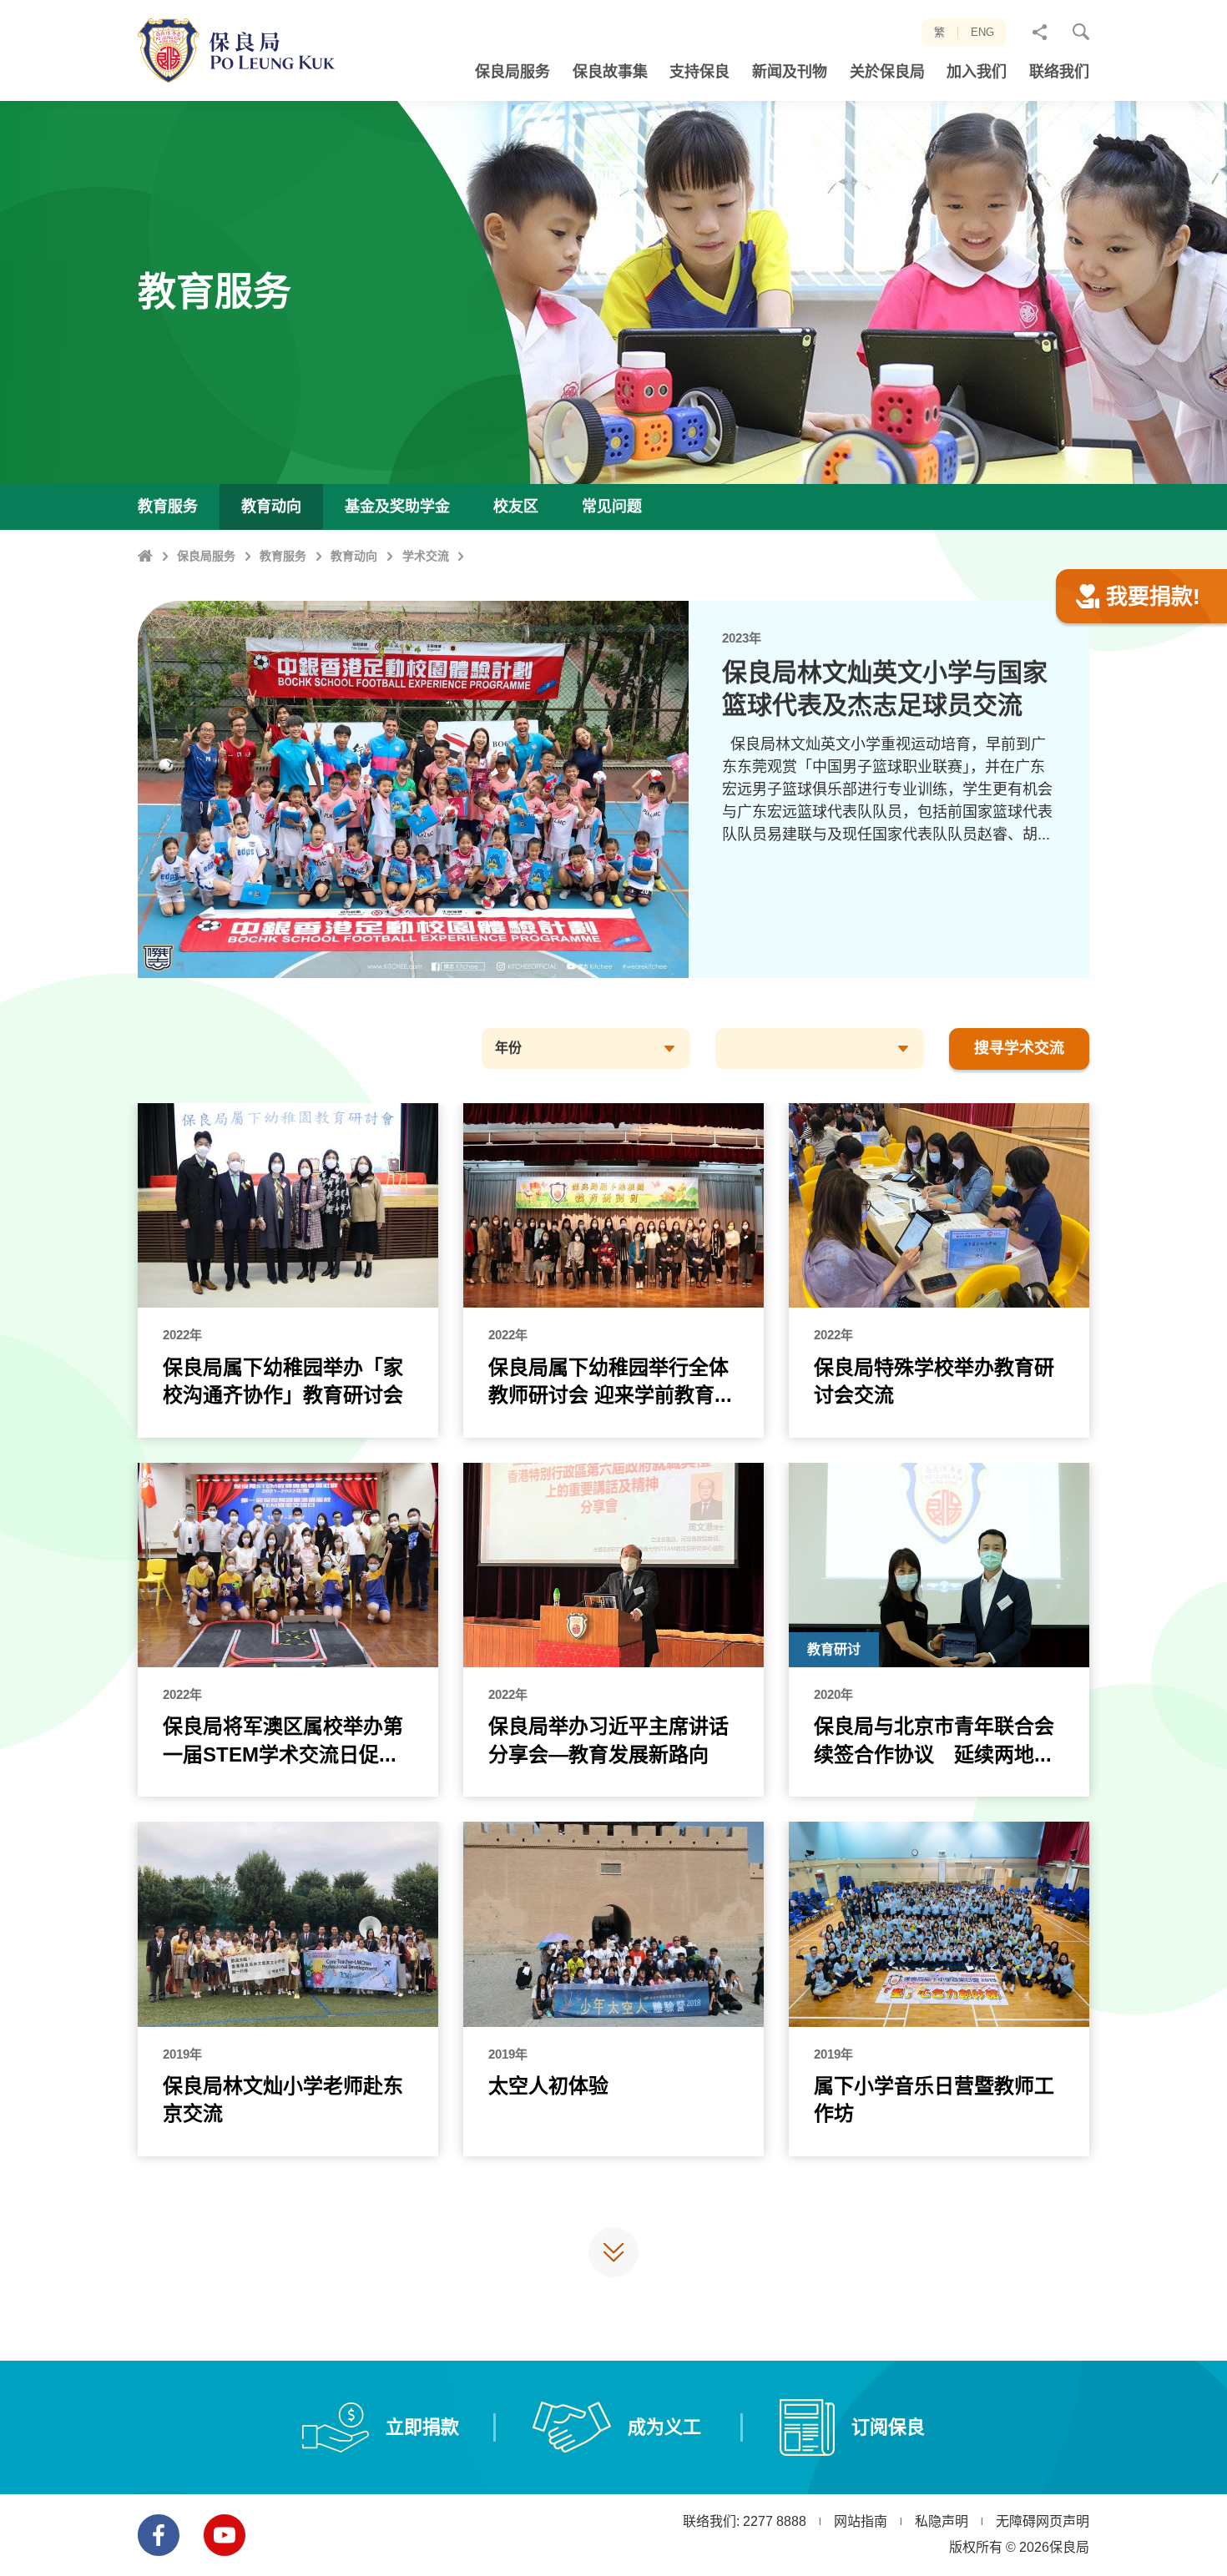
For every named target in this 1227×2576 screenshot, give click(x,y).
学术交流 (426, 556)
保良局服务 (206, 556)
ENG (982, 32)
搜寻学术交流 (1019, 1048)
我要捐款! (1153, 597)
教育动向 (354, 556)
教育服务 (283, 556)
